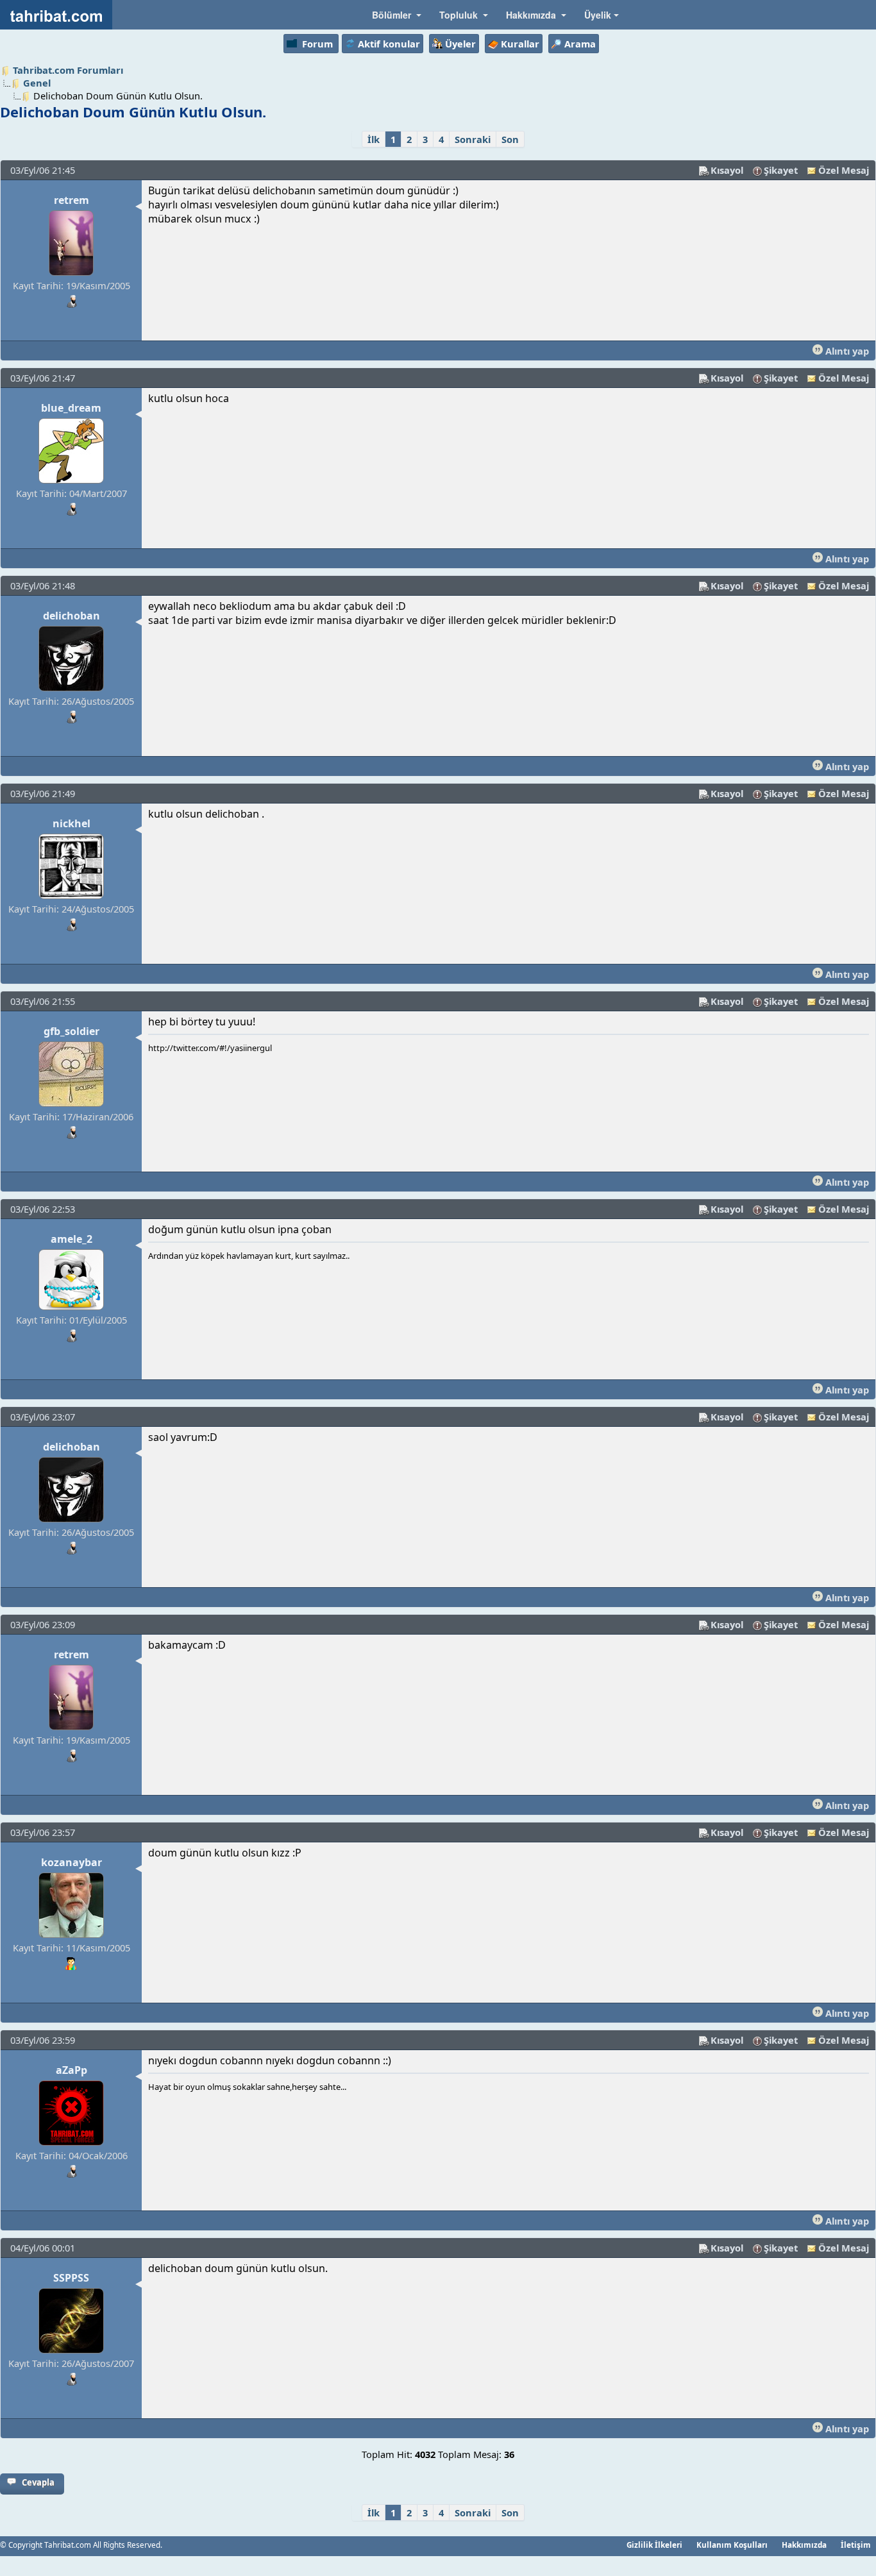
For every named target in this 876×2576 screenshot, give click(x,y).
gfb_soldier (72, 1031)
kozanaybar (72, 1862)
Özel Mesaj (844, 170)
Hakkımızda (804, 2545)
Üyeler (460, 44)
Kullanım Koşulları (732, 2545)
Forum (317, 44)
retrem (72, 200)
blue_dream (71, 408)
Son (510, 139)
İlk (374, 139)
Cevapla (38, 2482)
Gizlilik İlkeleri (654, 2545)
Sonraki (473, 139)
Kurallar (520, 44)
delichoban (72, 616)
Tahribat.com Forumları (68, 70)
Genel (37, 83)
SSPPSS (71, 2278)
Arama (580, 44)
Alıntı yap (846, 351)
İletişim (856, 2545)
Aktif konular (389, 44)
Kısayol (727, 170)
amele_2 (72, 1239)
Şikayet (781, 170)
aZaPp (72, 2070)
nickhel (72, 823)
